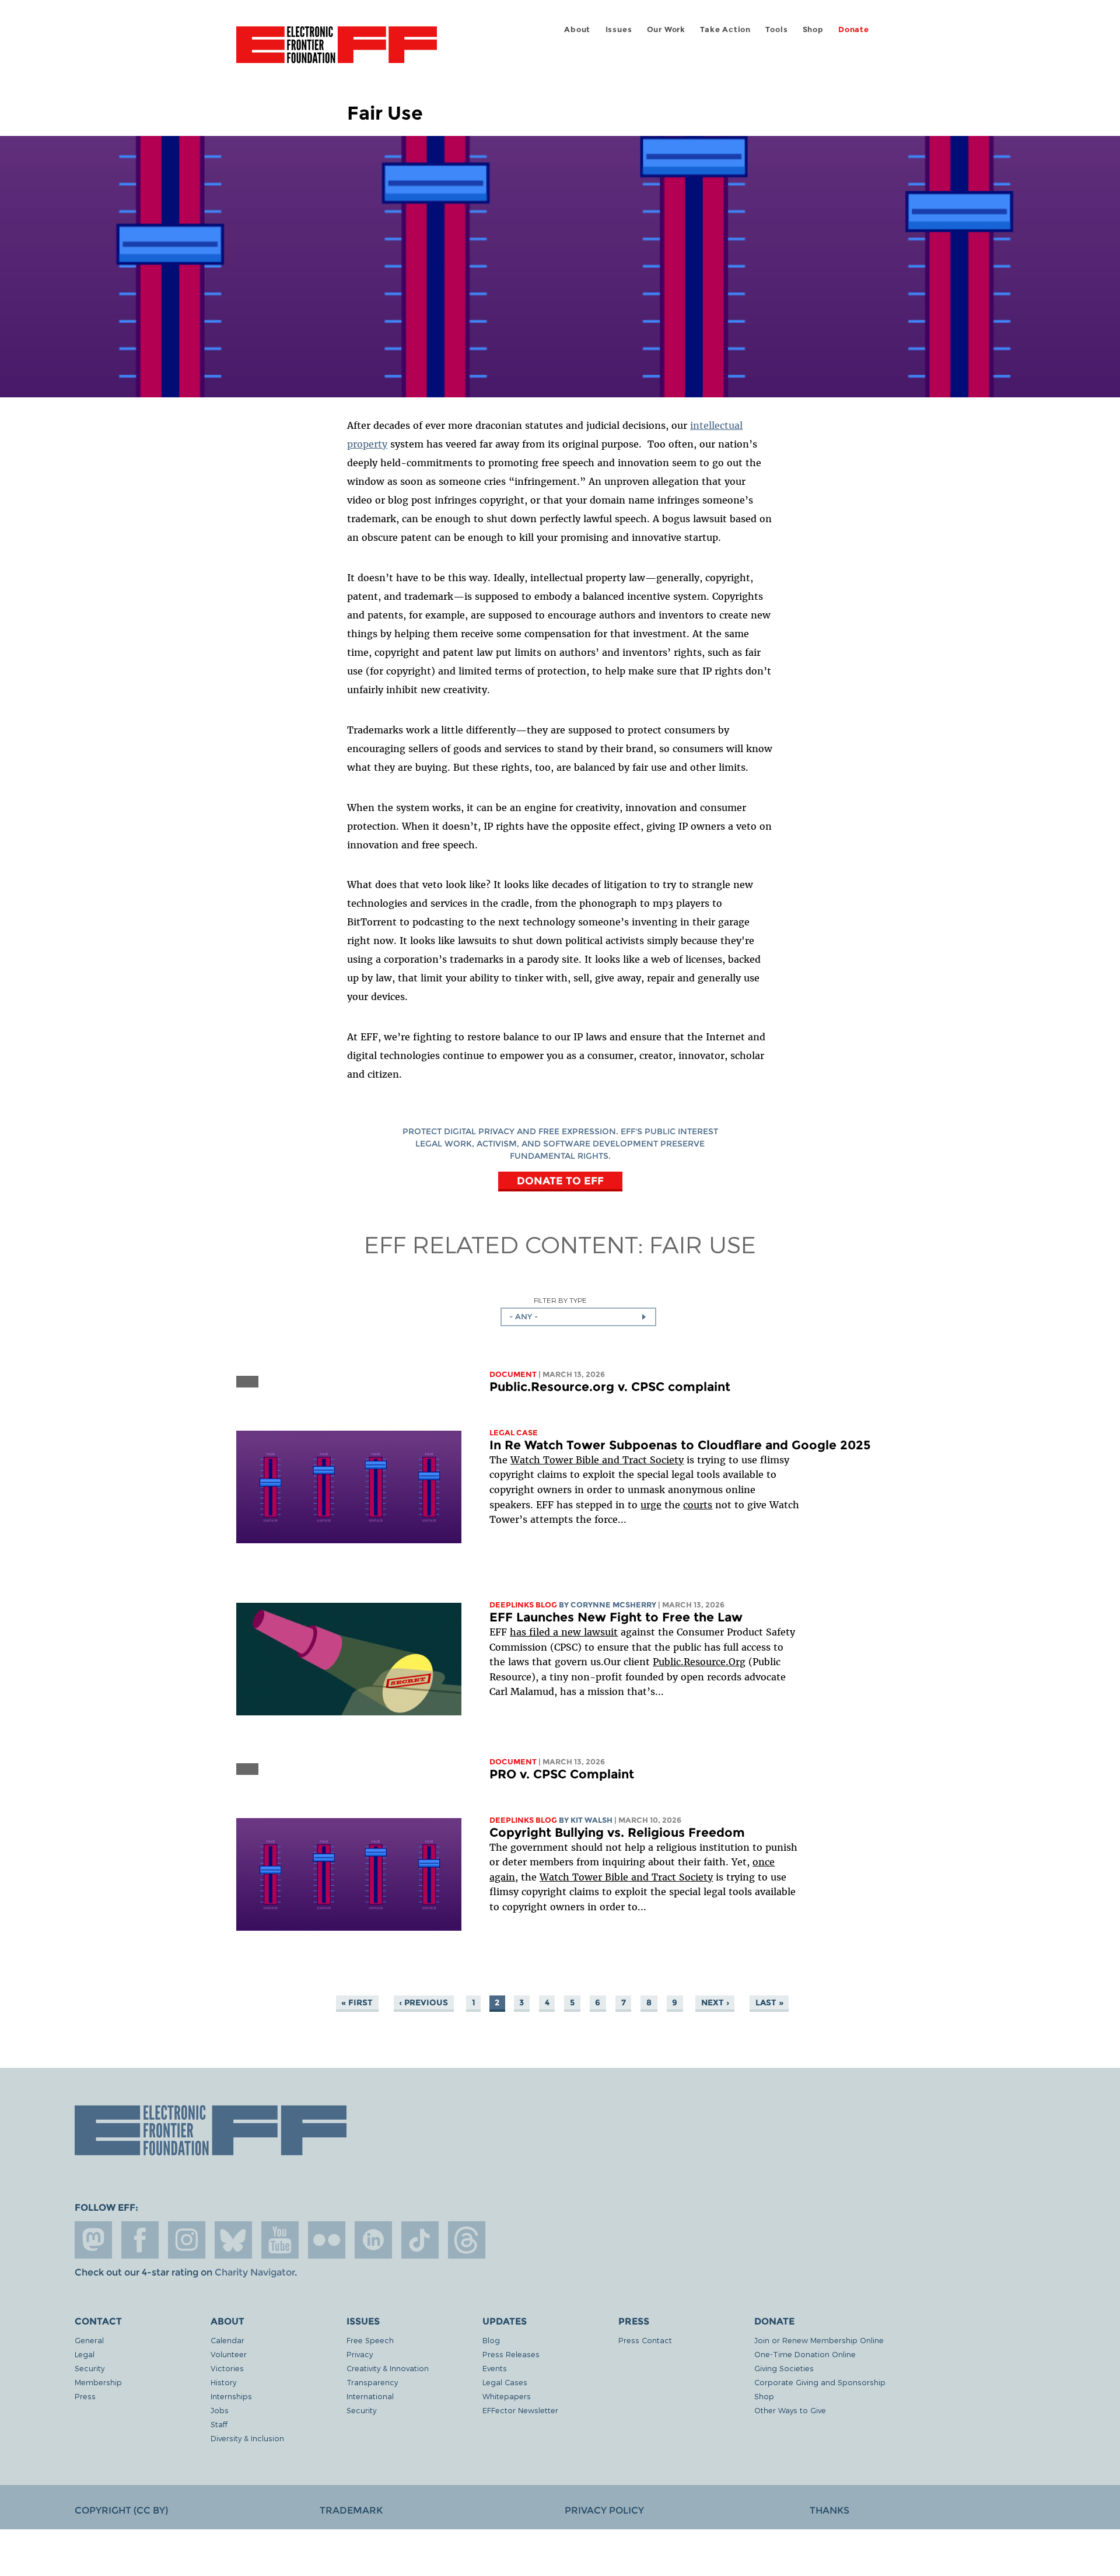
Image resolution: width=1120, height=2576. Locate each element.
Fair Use (703, 1244)
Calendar (228, 2340)
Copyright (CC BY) (121, 2510)
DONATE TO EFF (560, 1181)
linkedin (373, 2240)
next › (715, 2002)
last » (769, 2002)
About (577, 29)
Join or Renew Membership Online (819, 2340)
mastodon (93, 2240)
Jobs (220, 2410)
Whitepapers (507, 2396)
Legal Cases (505, 2382)
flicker (327, 2240)
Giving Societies (784, 2368)
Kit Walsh (591, 1820)
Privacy (360, 2354)
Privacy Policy (604, 2510)
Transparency (372, 2382)
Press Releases (511, 2354)
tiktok (420, 2240)
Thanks (829, 2510)
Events (495, 2368)
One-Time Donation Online (805, 2354)
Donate (854, 29)
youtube (280, 2240)
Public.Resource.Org (699, 1662)
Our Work (666, 29)
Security (90, 2368)
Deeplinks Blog (523, 1605)
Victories (227, 2368)
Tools (776, 29)
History (223, 2382)
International (370, 2396)
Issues (619, 29)
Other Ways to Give (790, 2410)
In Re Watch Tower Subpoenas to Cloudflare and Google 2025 (680, 1445)
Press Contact (645, 2340)
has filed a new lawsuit (564, 1632)
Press (85, 2396)
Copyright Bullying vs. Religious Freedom (617, 1832)
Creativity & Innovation (388, 2368)
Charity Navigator (255, 2272)
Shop (813, 29)
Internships (231, 2396)
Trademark (351, 2510)
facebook (140, 2240)
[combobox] (578, 1317)
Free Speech (370, 2340)
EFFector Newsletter (520, 2410)
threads (467, 2240)
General (89, 2340)
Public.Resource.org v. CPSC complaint (610, 1387)
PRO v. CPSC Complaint (562, 1774)
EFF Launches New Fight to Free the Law (616, 1617)
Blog (491, 2340)
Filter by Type (560, 1300)
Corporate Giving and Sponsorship (820, 2382)
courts (698, 1505)
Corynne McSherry (613, 1605)
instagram (187, 2240)
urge (651, 1505)
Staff (219, 2424)
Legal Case (514, 1433)
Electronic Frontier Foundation (337, 51)
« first (357, 2002)
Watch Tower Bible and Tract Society (597, 1460)
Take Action (725, 29)
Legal (85, 2354)
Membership (98, 2382)
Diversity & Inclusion (247, 2438)
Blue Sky (233, 2240)
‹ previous (423, 2002)
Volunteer (229, 2354)
